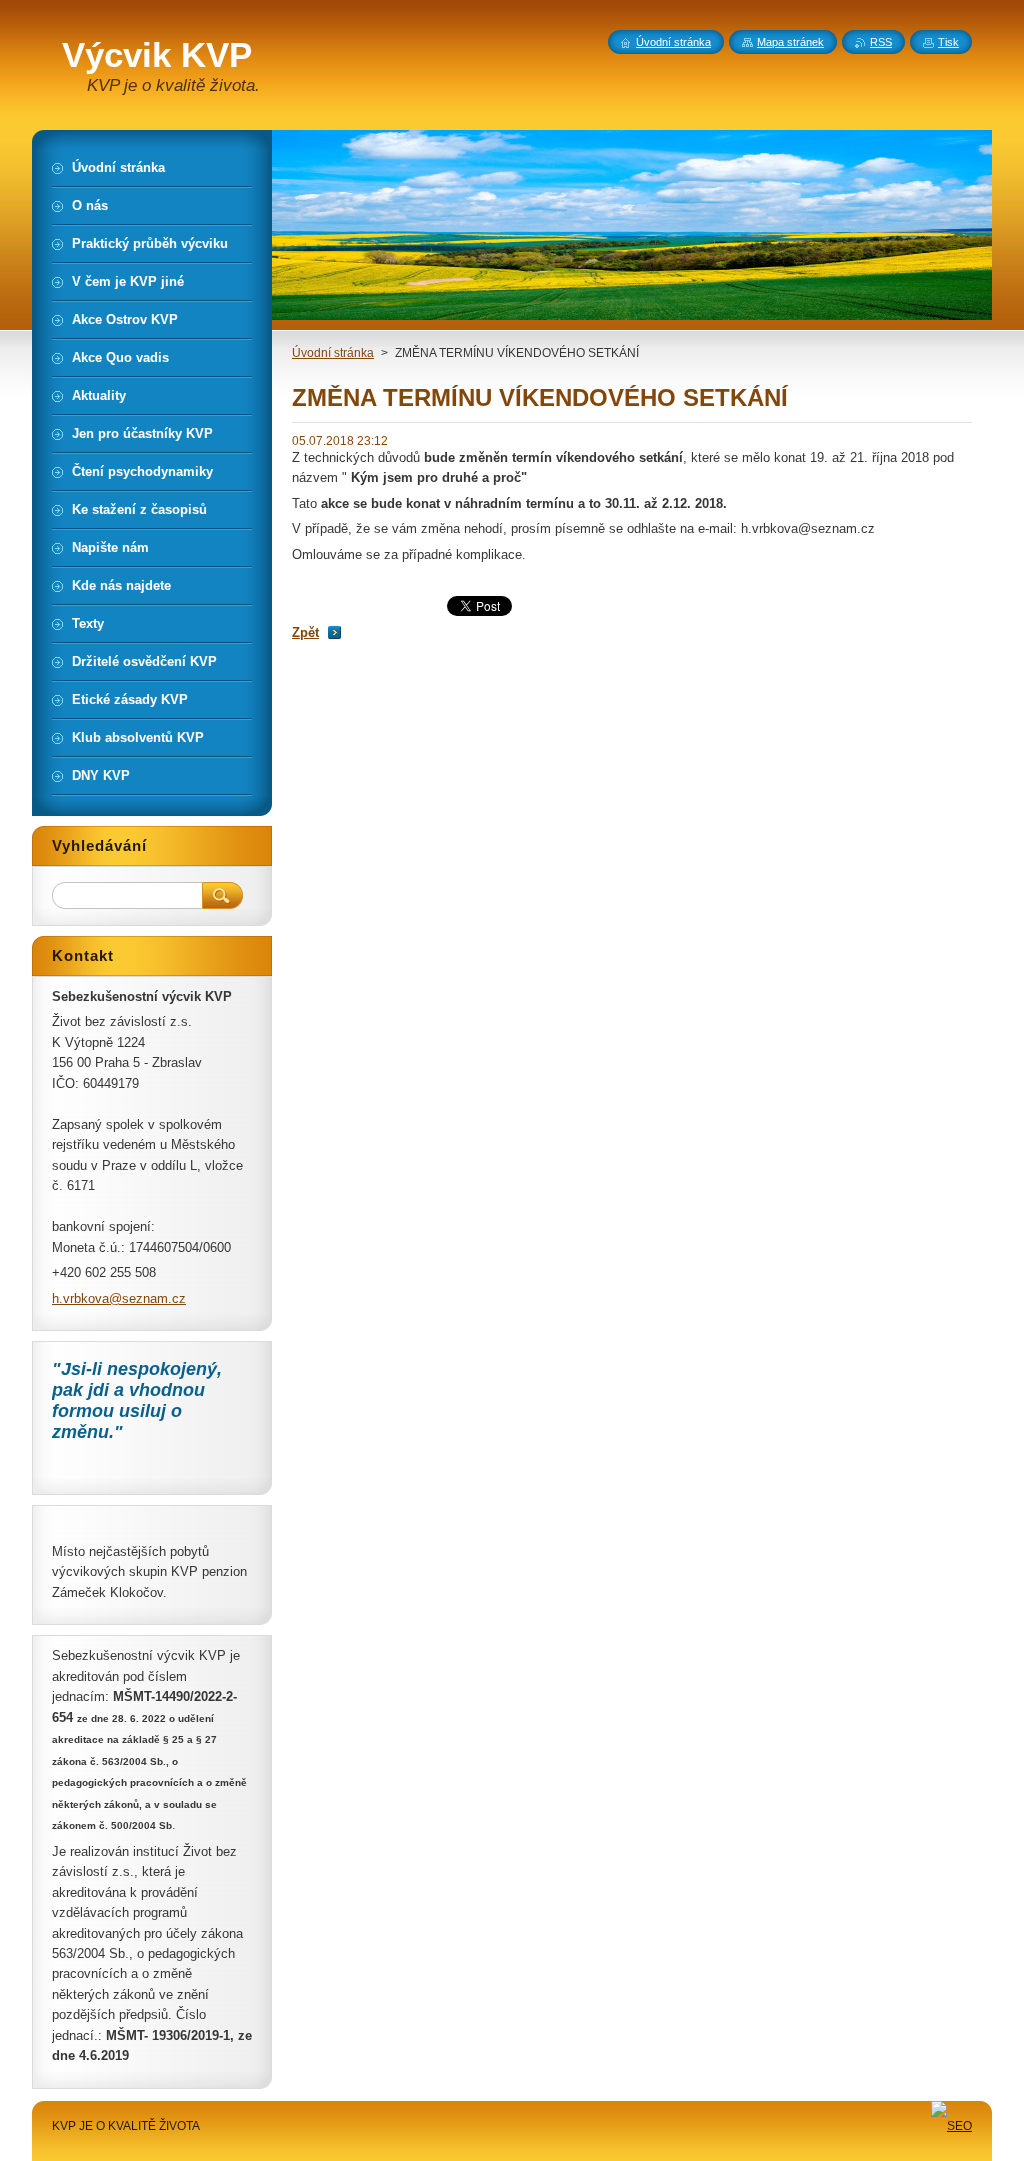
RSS (881, 42)
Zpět (305, 632)
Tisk (948, 42)
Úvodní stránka (333, 353)
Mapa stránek (790, 42)
